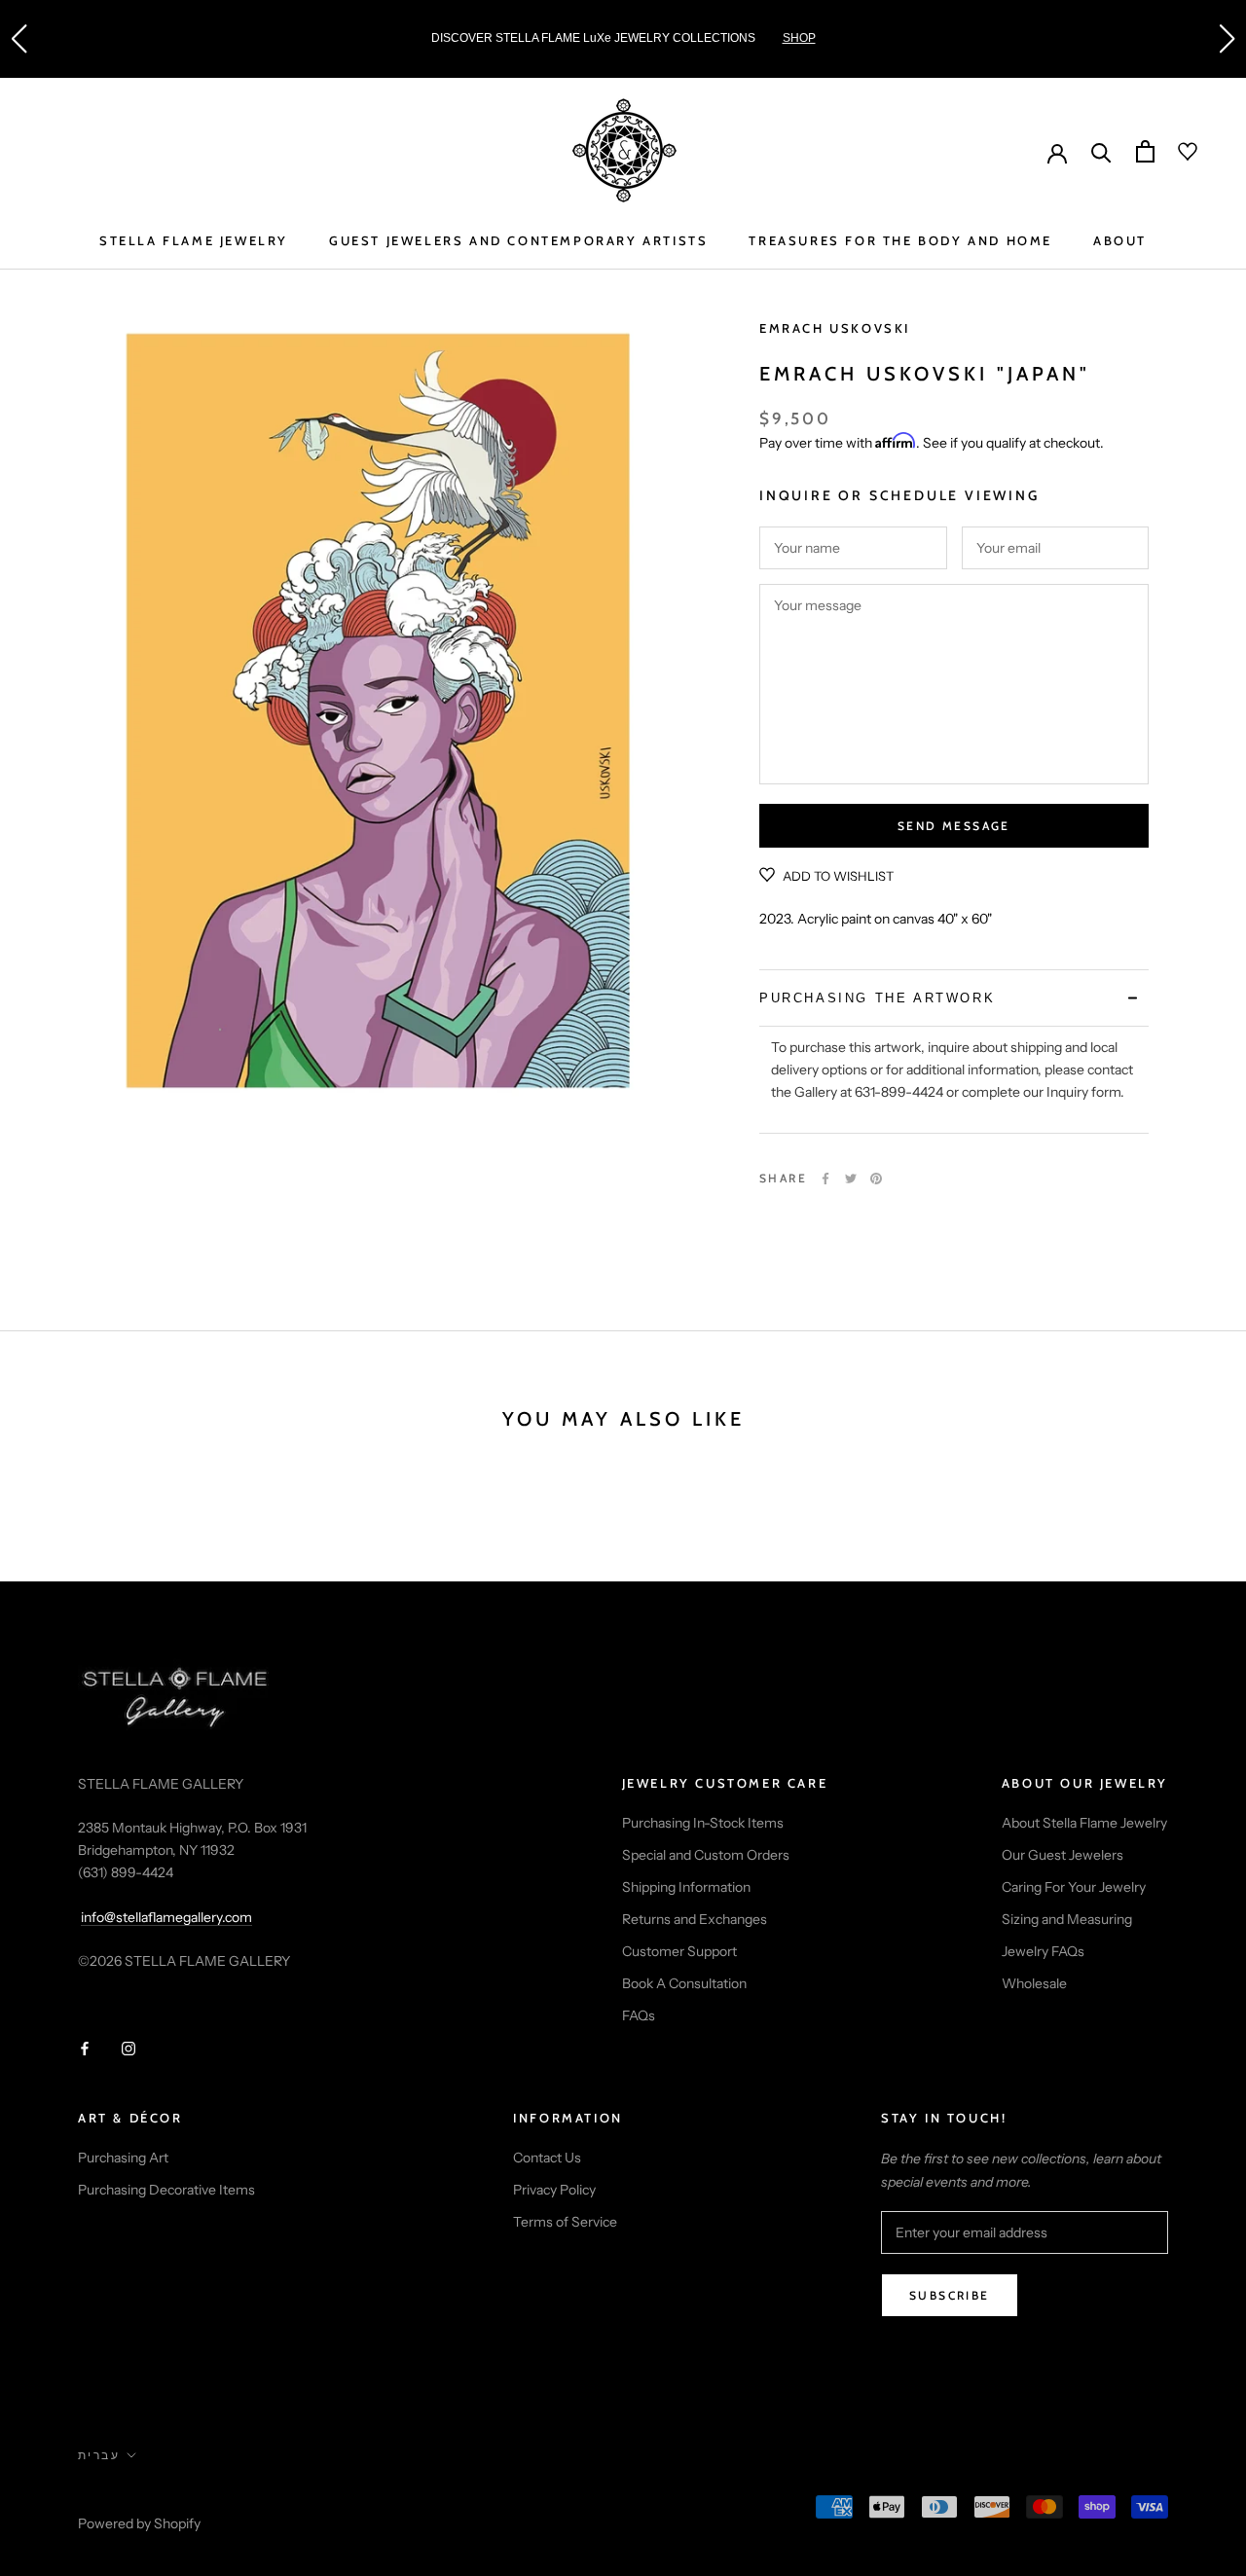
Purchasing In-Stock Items (703, 1823)
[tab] (954, 998)
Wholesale (1034, 1983)
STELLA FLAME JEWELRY (194, 240)
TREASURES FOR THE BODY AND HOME (900, 240)
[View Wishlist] (1176, 152)
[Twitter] (851, 1179)
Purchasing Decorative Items (166, 2190)
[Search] (1101, 151)
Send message (954, 826)
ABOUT (1120, 240)
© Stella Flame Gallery (165, 2497)
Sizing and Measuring (1067, 1919)
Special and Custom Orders (706, 1855)
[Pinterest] (876, 1179)
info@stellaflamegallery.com (166, 1917)
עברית (99, 2455)
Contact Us (547, 2158)
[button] (18, 39)
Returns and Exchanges (695, 1919)
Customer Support (679, 1951)
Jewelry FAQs (1043, 1951)
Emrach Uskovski (835, 328)
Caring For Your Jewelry (1074, 1887)
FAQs (639, 2015)
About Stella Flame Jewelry (1084, 1823)
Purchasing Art (123, 2158)
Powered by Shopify (139, 2523)
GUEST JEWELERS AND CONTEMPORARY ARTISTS (518, 240)
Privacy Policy (554, 2190)
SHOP (799, 38)
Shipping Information (686, 1887)
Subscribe (950, 2295)
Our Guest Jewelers (1063, 1855)
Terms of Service (565, 2222)
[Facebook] (825, 1179)
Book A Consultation (684, 1983)
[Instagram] (128, 2048)
